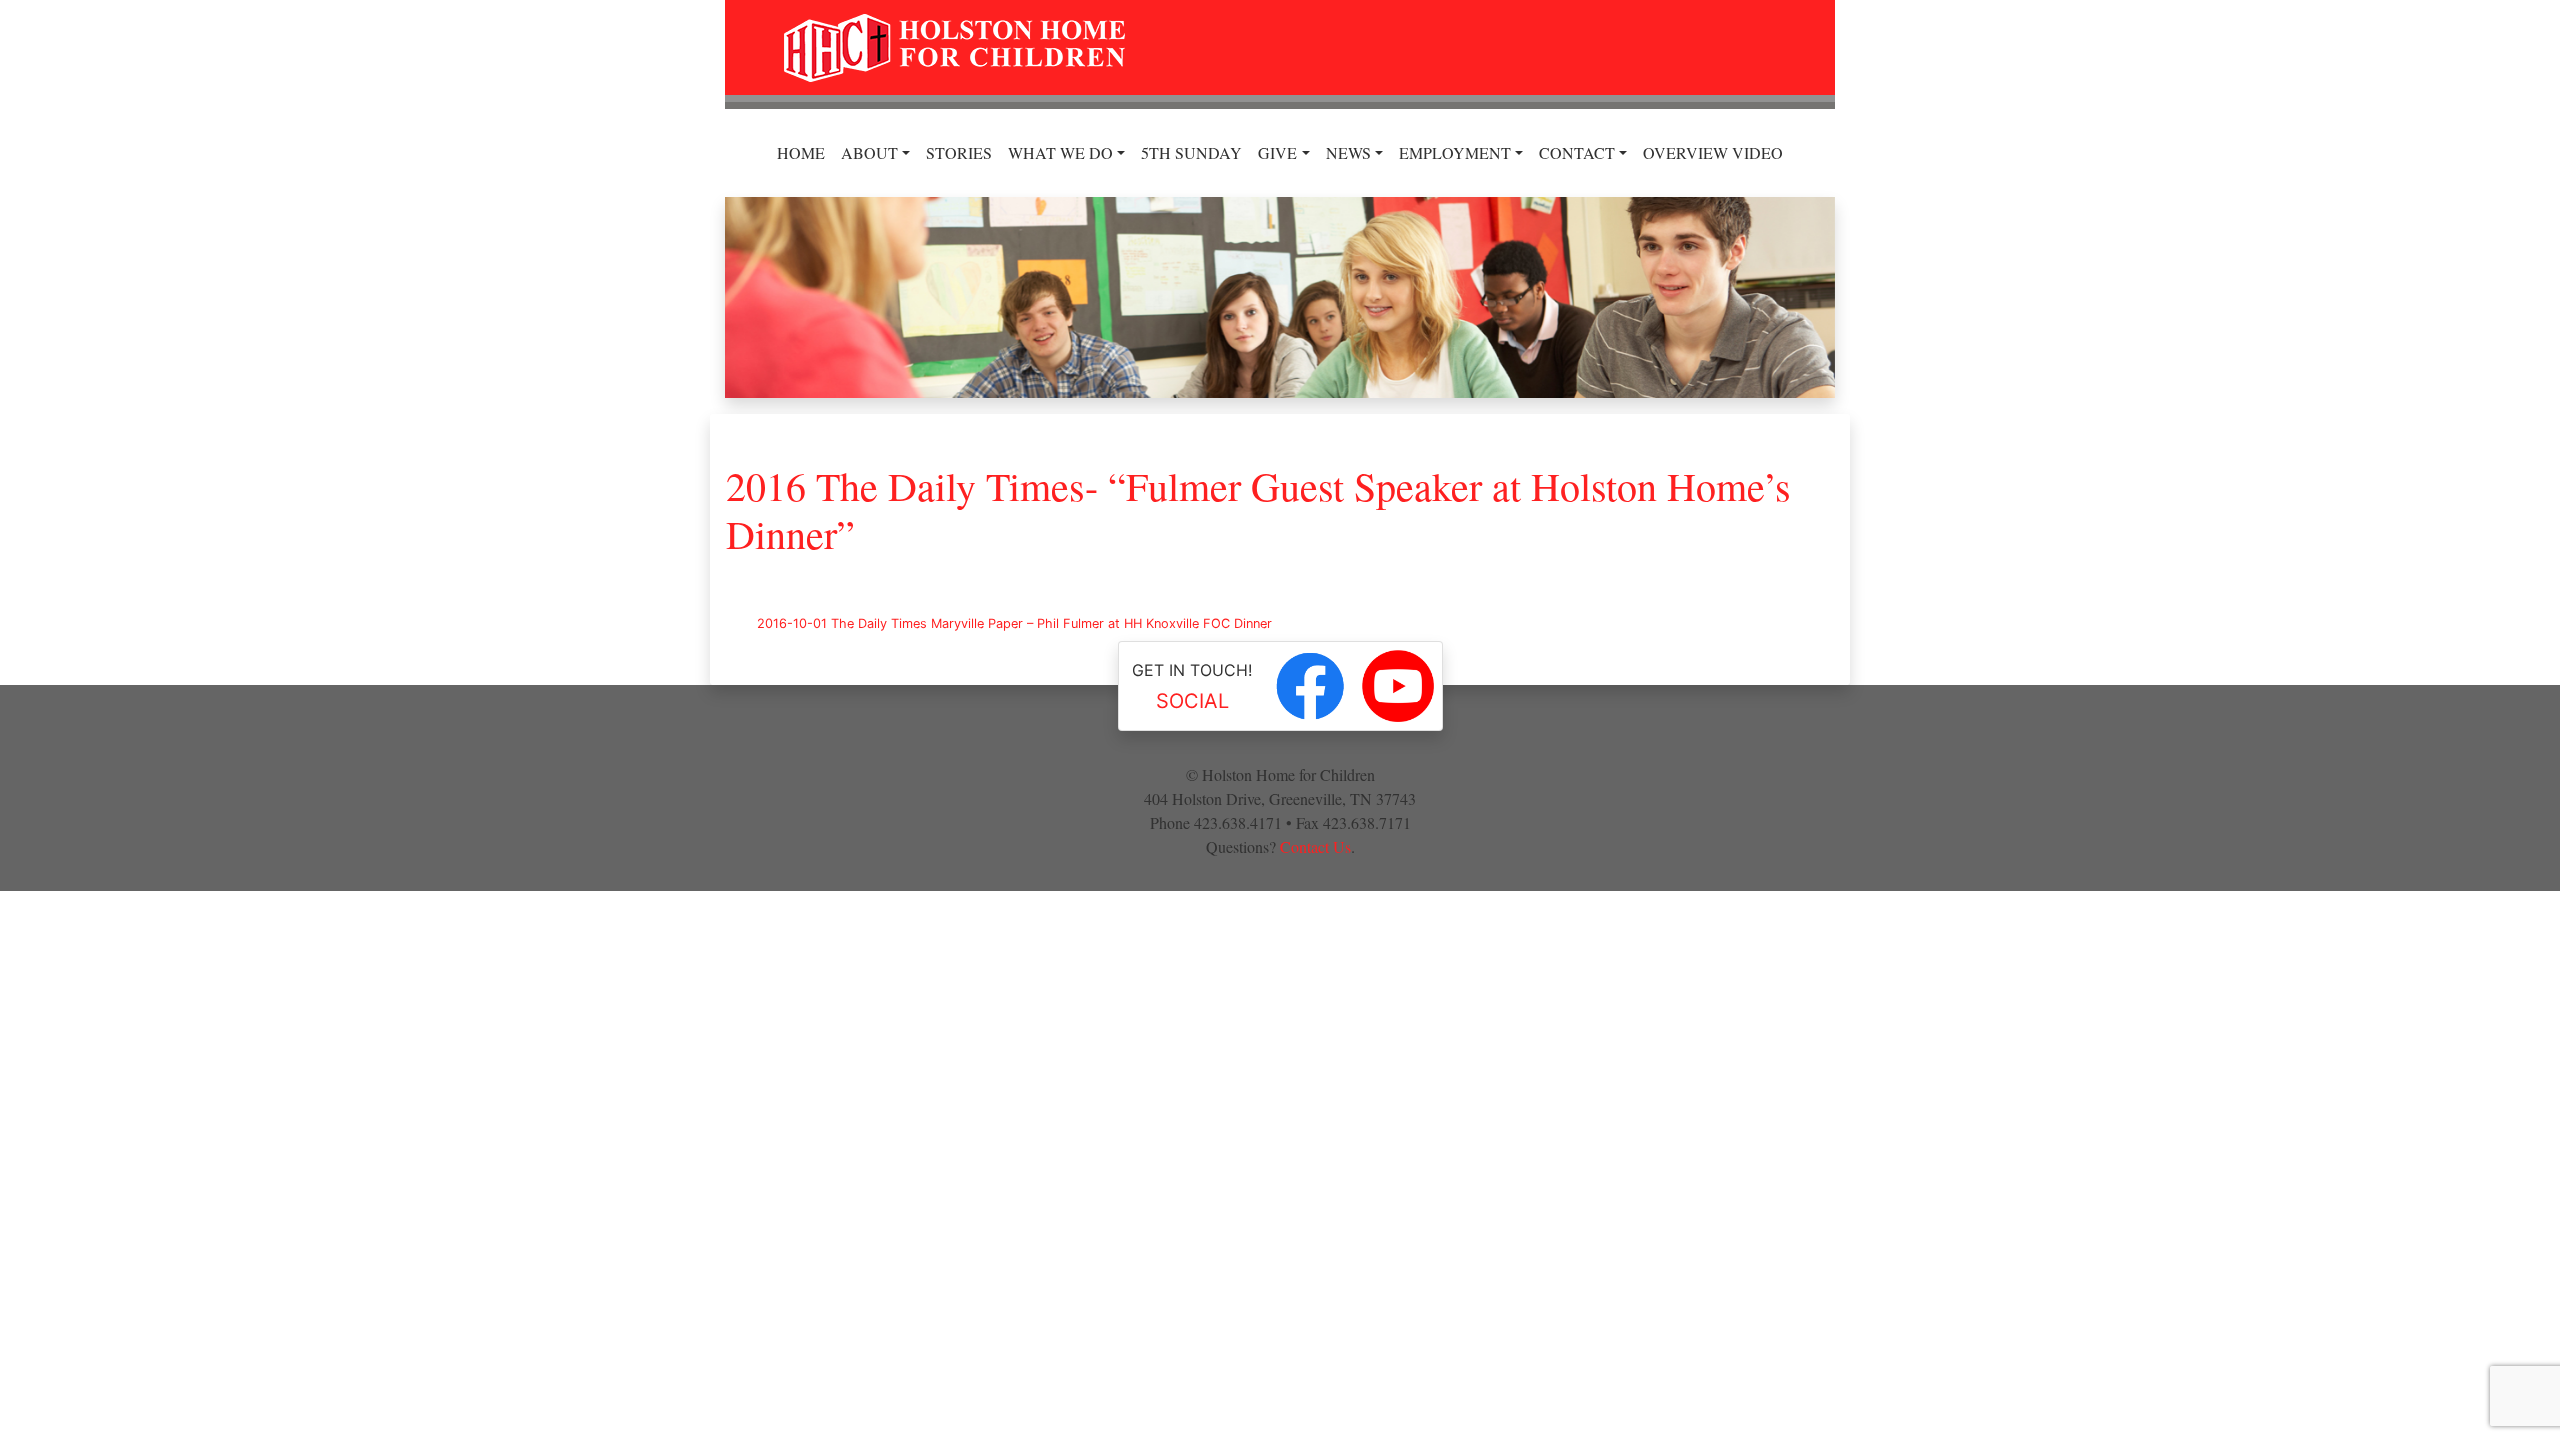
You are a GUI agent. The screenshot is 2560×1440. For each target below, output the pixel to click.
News (1348, 152)
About (869, 152)
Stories (959, 152)
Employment (1455, 152)
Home (801, 152)
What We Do (1060, 152)
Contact (1577, 152)
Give (1277, 152)
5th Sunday (1191, 152)
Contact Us (1315, 846)
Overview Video (1713, 152)
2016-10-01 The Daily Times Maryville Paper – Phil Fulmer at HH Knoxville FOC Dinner (1014, 623)
